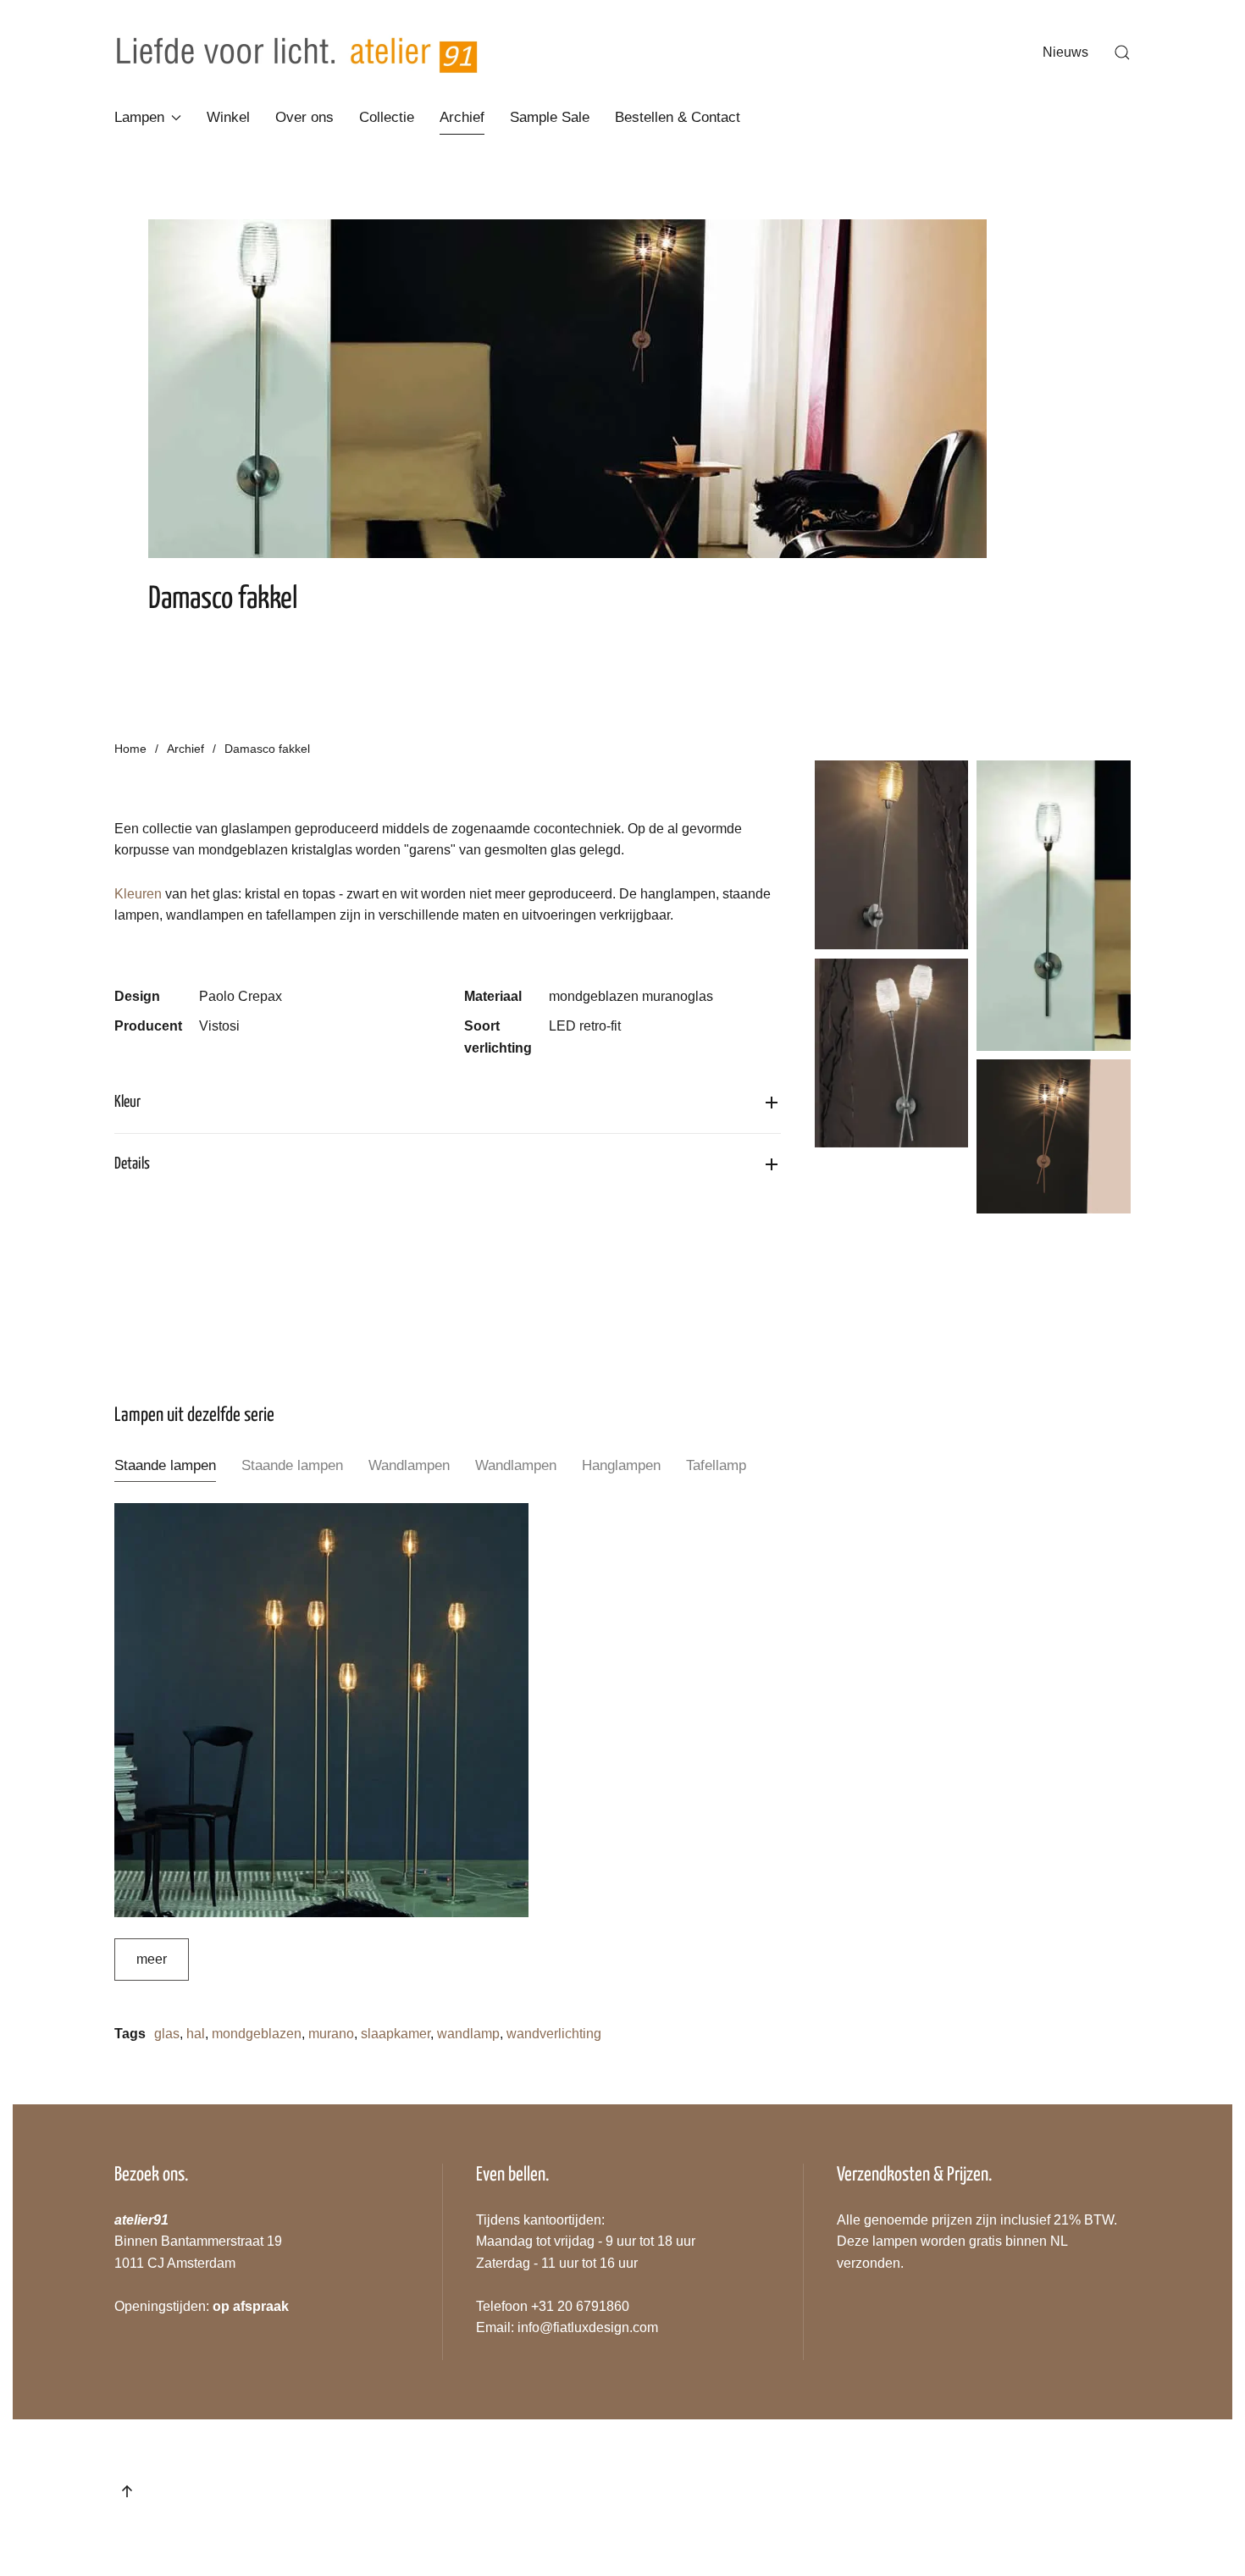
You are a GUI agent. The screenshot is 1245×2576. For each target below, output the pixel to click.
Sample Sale (550, 117)
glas (167, 2034)
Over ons (304, 117)
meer (152, 1959)
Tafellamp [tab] (716, 1465)
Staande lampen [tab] (165, 1465)
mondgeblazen (257, 2034)
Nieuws (1065, 52)
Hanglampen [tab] (621, 1465)
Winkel (228, 117)
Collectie (387, 117)
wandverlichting (554, 2034)
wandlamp (468, 2034)
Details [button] (132, 1164)
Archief (462, 117)
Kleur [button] (127, 1102)
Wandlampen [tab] (409, 1465)
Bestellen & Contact (678, 117)
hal (196, 2034)
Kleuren (138, 894)
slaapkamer (396, 2034)
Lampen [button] (139, 117)
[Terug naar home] (297, 53)
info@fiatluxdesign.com (588, 2327)
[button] (1122, 53)
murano (331, 2034)
